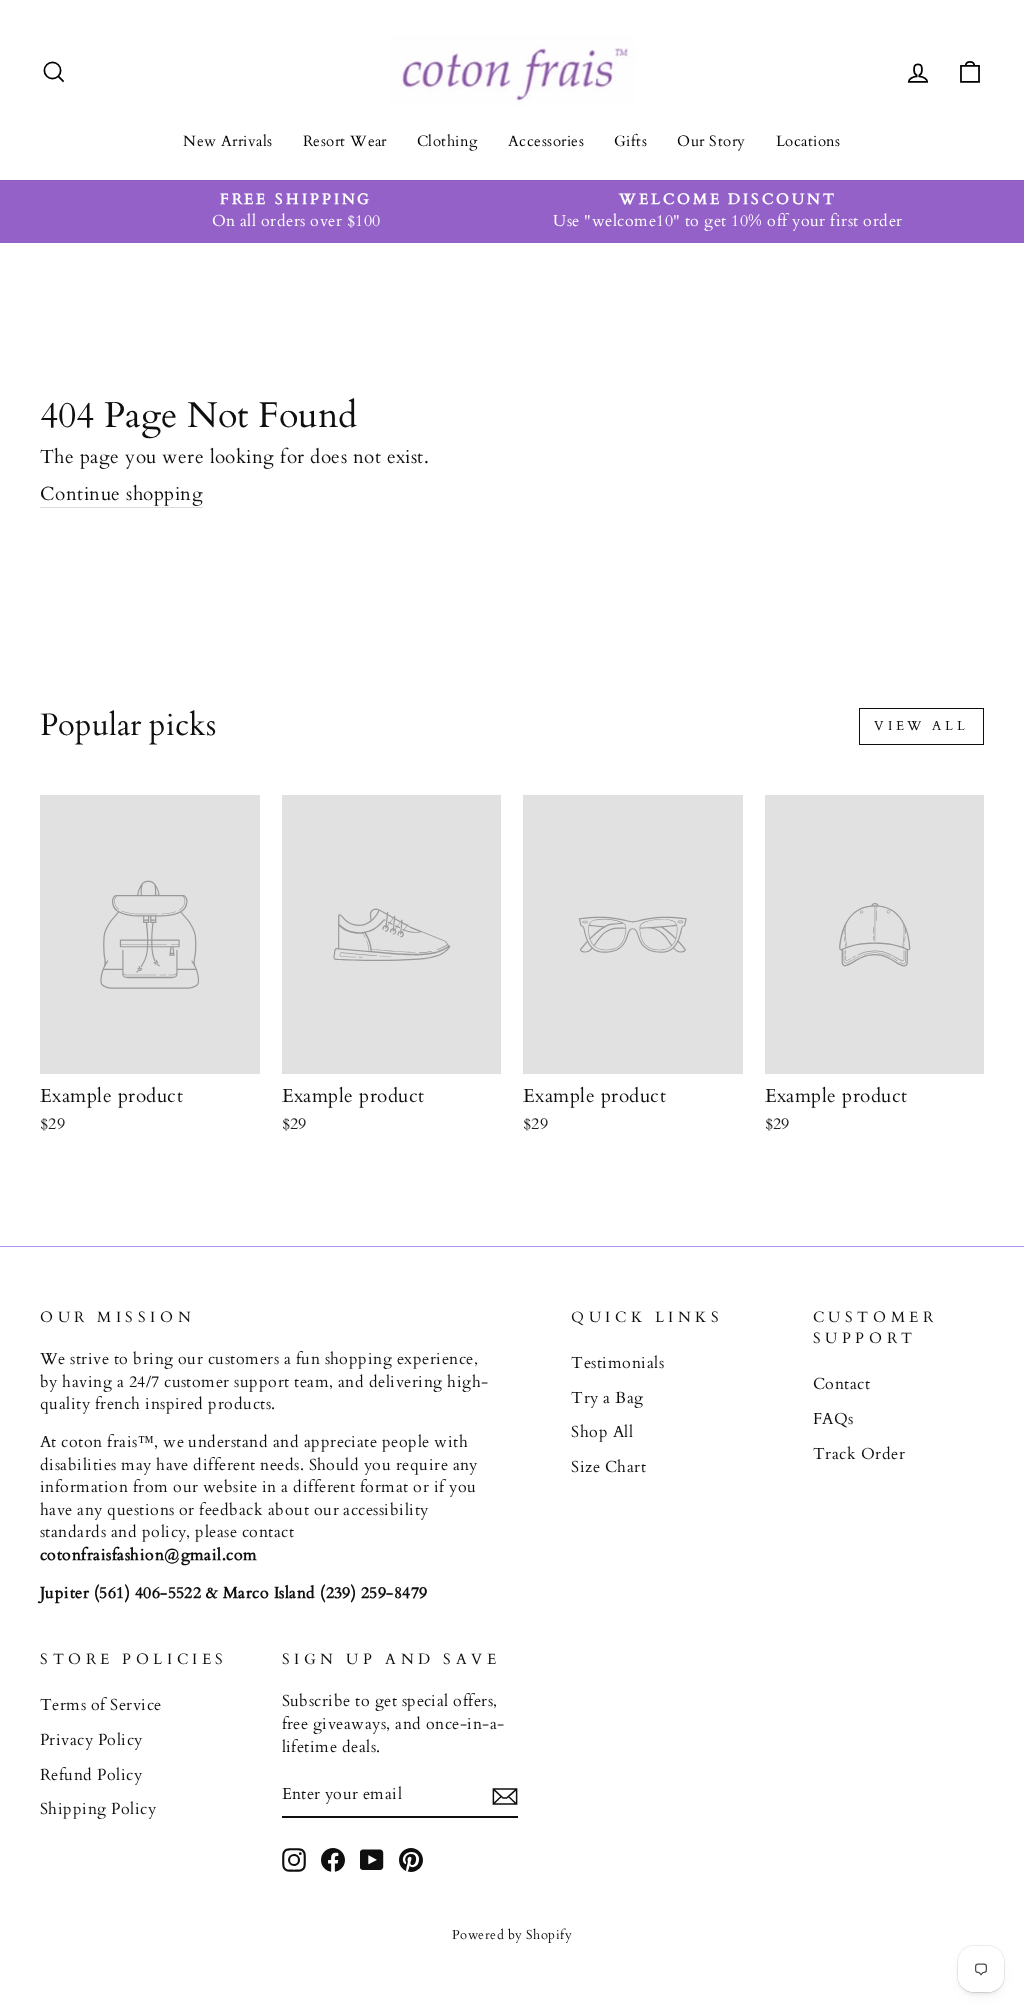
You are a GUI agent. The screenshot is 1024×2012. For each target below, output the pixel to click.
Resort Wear (345, 141)
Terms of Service (101, 1705)
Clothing (447, 141)
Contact (841, 1384)
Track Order (859, 1454)
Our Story (711, 141)
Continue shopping (121, 494)
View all (921, 726)
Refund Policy (91, 1775)
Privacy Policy (91, 1740)
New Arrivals (228, 141)
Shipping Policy (98, 1809)
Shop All (602, 1432)
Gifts (630, 141)
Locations (808, 141)
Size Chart (608, 1467)
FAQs (833, 1419)
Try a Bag (607, 1398)
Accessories (546, 141)
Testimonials (617, 1363)
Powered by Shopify (512, 1935)
